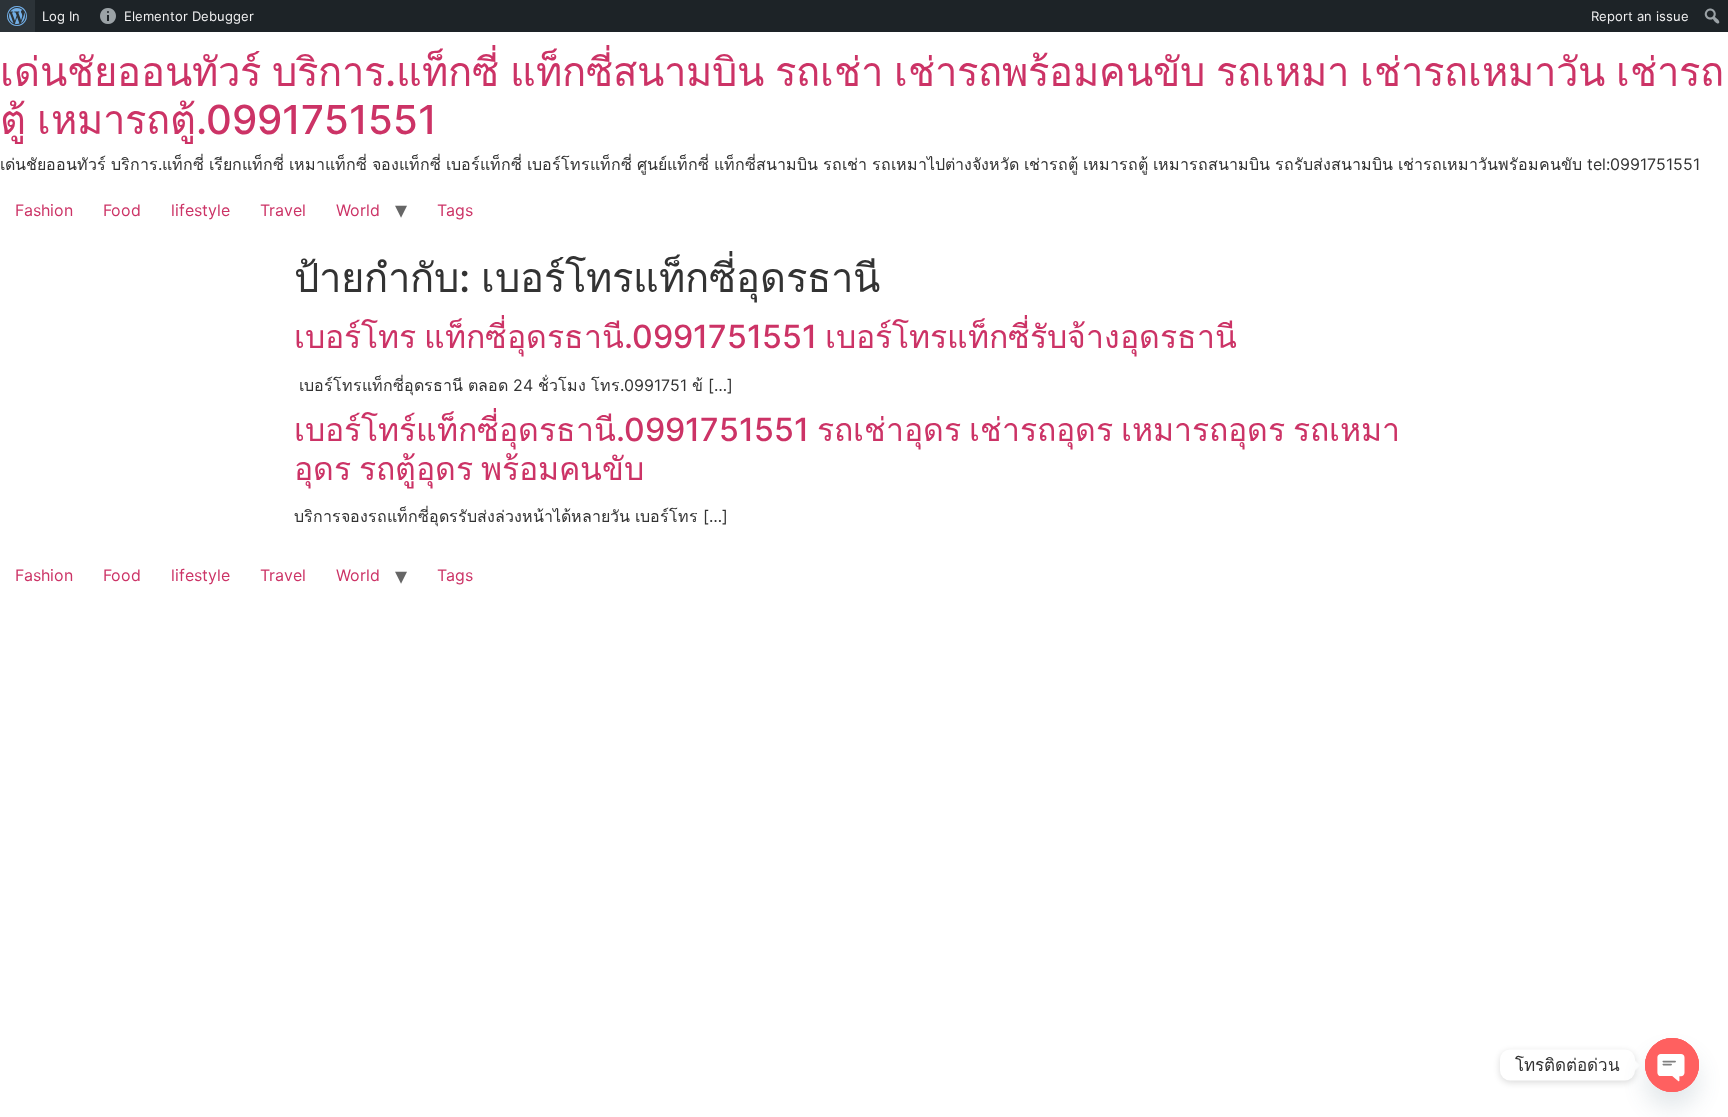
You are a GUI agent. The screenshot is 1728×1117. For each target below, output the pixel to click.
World (358, 210)
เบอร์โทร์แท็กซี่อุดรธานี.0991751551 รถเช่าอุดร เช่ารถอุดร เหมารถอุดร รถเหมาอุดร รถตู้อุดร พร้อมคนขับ (847, 448)
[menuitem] (17, 16)
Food (122, 210)
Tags (455, 210)
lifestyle (200, 210)
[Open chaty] (1672, 1065)
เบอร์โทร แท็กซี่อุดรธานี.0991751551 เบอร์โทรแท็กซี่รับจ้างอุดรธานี (765, 336)
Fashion (44, 210)
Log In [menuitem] (61, 16)
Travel (283, 210)
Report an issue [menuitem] (1640, 16)
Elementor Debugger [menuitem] (189, 16)
